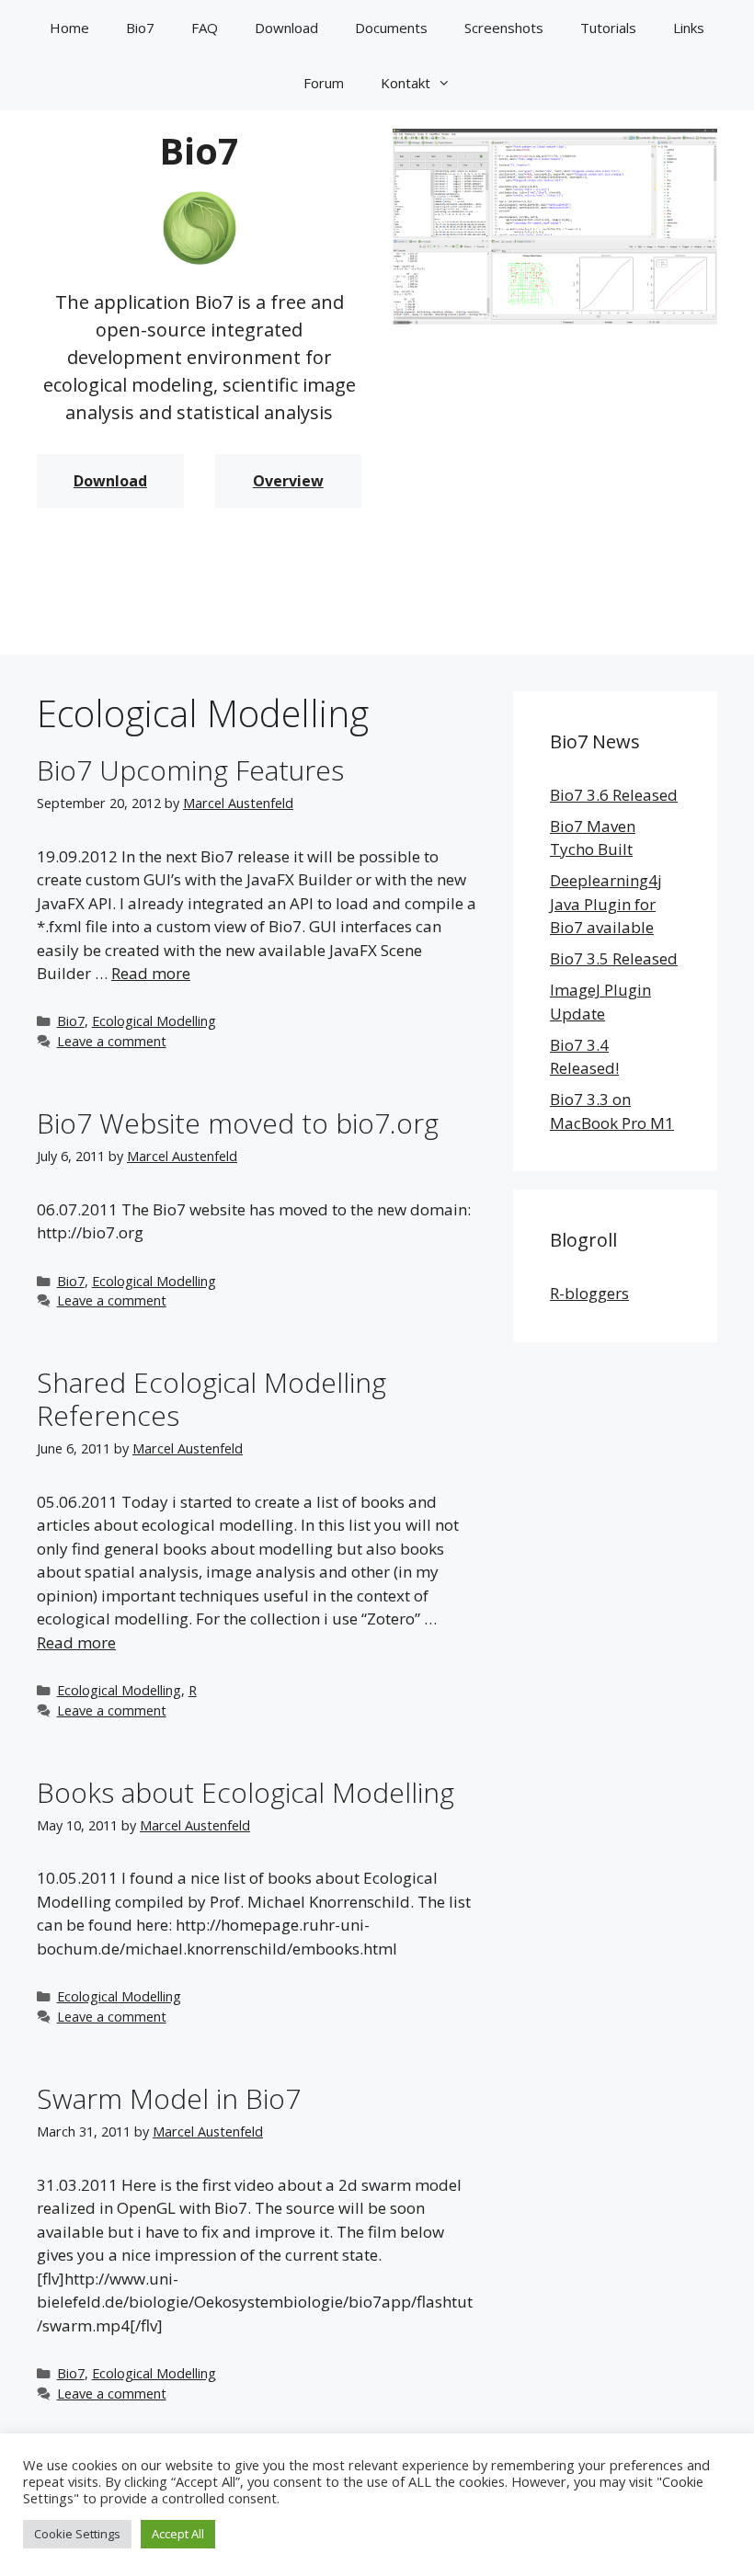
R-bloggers (589, 1293)
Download (286, 28)
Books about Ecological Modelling (246, 1792)
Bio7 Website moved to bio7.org (238, 1123)
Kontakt (406, 83)
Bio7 (140, 28)
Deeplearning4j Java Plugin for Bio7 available (606, 904)
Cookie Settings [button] (77, 2534)
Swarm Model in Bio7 (169, 2098)
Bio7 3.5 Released (614, 958)
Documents (391, 28)
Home (69, 28)
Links (689, 28)
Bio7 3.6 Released (614, 795)
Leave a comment (112, 1041)
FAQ (205, 28)
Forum (324, 83)
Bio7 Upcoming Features (190, 770)
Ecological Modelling (154, 1021)
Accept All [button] (178, 2534)
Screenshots (504, 28)
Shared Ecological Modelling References (211, 1399)
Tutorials (608, 28)
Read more (151, 973)
